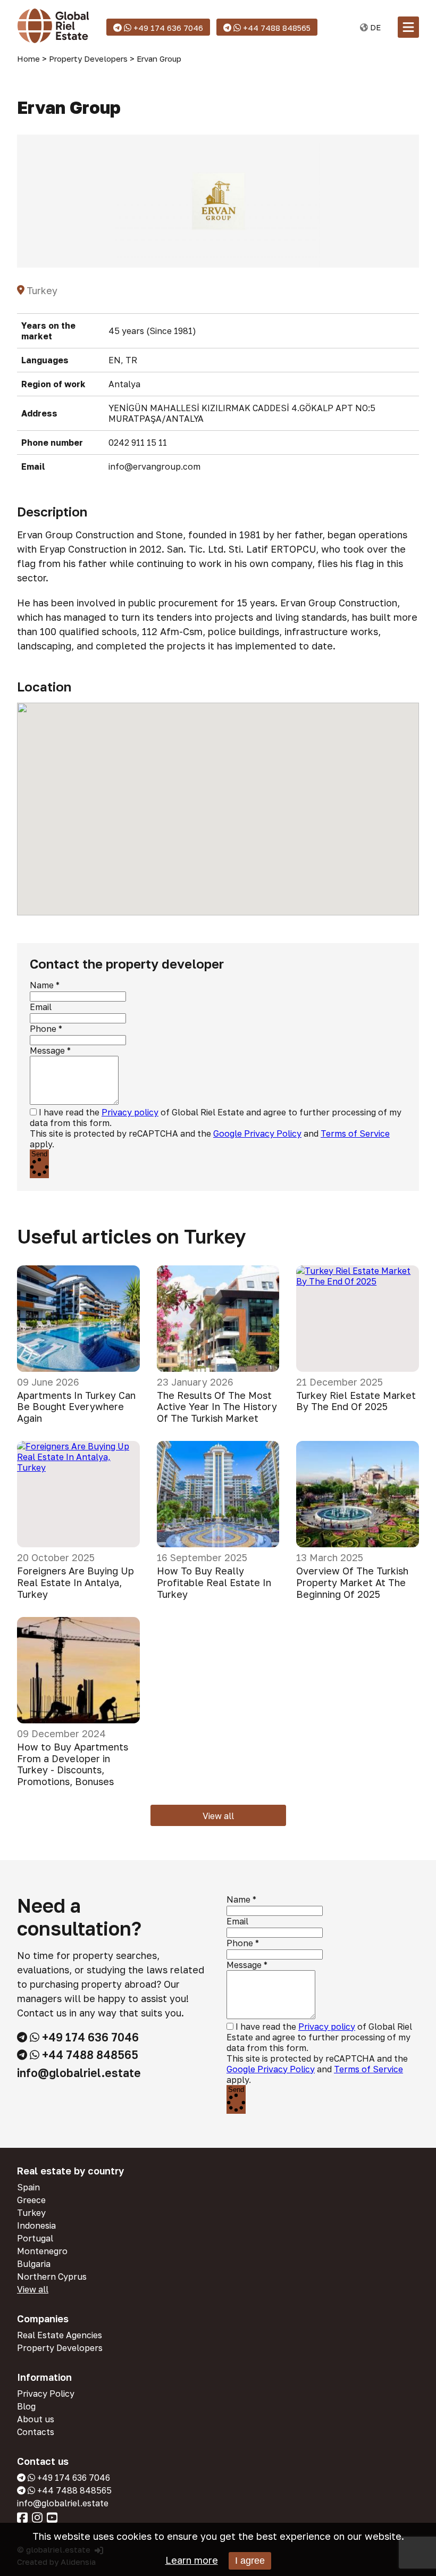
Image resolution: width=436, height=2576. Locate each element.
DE (374, 27)
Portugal (35, 2238)
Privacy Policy (46, 2394)
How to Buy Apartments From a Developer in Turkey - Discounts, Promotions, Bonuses (73, 1764)
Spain (28, 2187)
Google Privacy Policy (257, 1133)
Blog (26, 2406)
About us (36, 2419)
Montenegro (42, 2251)
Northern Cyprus (52, 2277)
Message (47, 1051)
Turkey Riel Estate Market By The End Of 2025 (356, 1401)
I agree (250, 2561)
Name (42, 985)
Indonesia (36, 2225)
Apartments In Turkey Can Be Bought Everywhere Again (76, 1407)
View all (218, 1816)
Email (41, 1007)
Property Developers (60, 2348)
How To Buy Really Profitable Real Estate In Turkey (214, 1582)
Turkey (31, 2213)
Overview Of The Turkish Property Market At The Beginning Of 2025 (352, 1582)
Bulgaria (34, 2264)
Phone (43, 1029)
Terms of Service (355, 1133)
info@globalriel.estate (79, 2073)
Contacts (36, 2432)
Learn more (192, 2560)
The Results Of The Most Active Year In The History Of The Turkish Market (217, 1407)
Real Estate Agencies (60, 2335)
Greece (31, 2200)
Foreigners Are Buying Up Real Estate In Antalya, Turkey (76, 1582)
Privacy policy (130, 1112)
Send (39, 1154)
